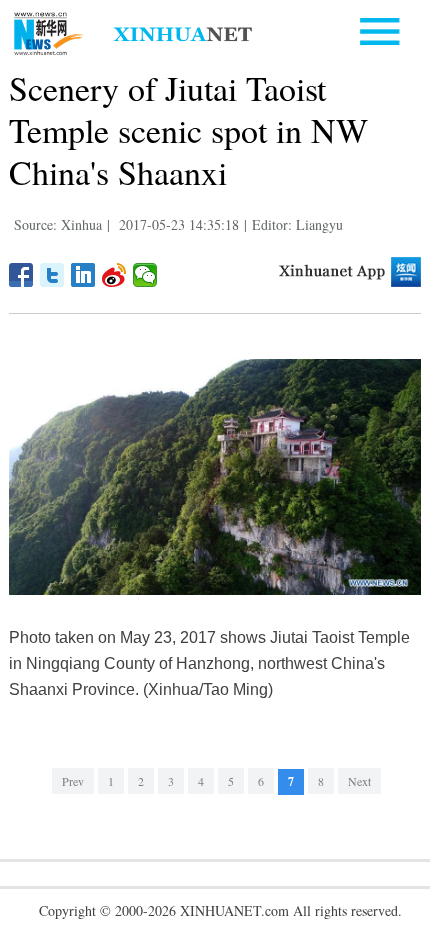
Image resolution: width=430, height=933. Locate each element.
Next (359, 781)
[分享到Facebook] (21, 275)
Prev (73, 781)
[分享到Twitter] (52, 275)
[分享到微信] (145, 275)
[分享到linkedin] (83, 275)
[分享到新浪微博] (114, 275)
